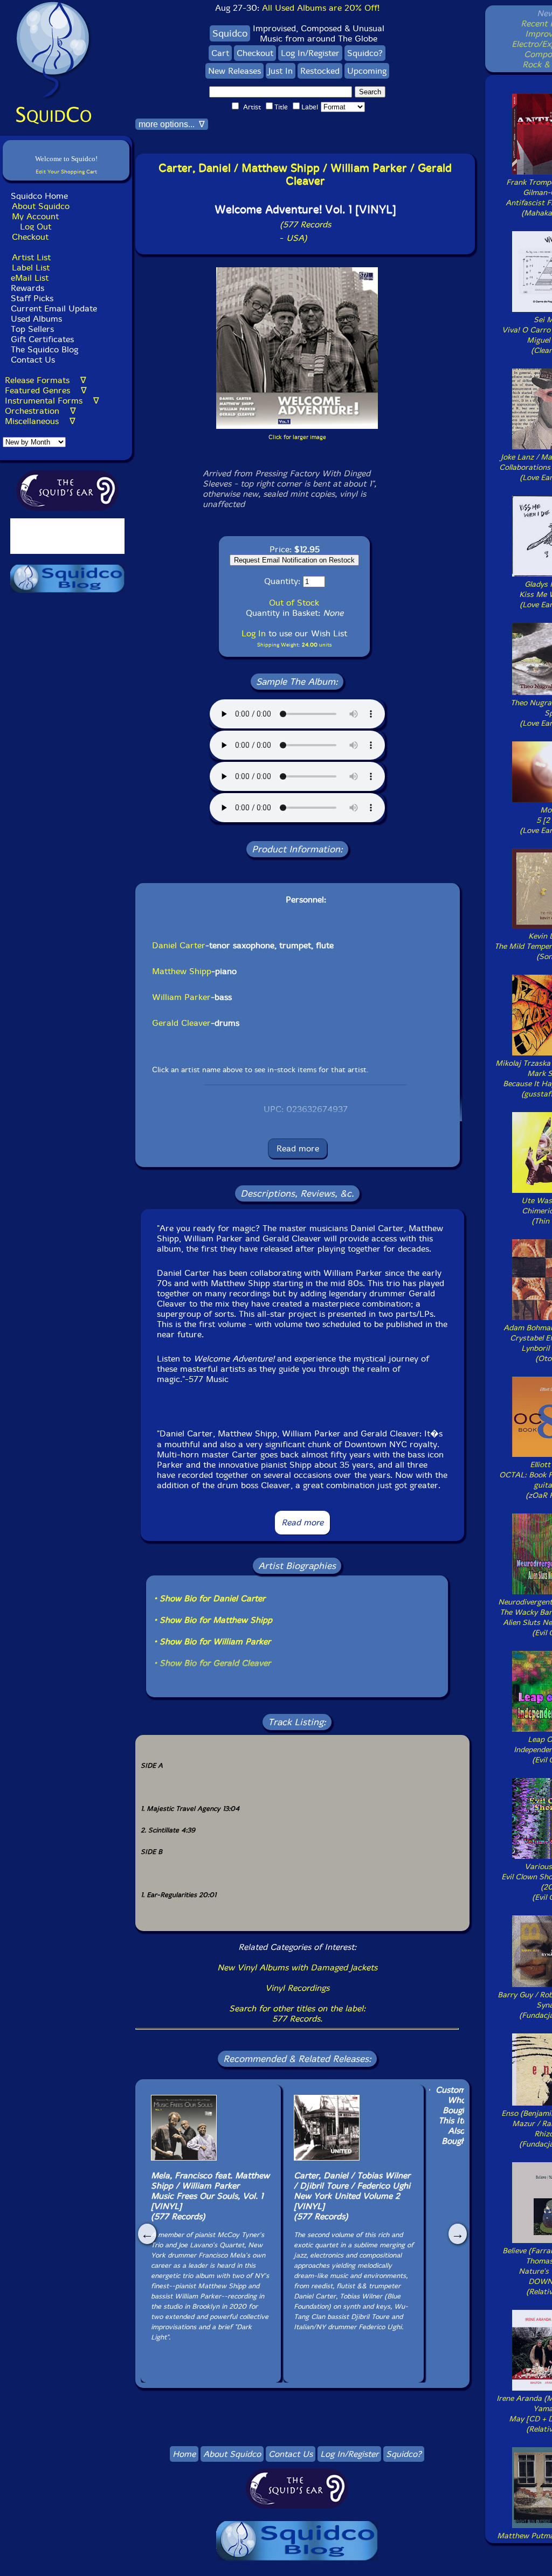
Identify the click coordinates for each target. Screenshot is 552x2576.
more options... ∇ (172, 124)
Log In (254, 633)
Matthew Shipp (182, 971)
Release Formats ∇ (46, 380)
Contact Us (32, 360)
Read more (298, 1148)
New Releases (234, 71)
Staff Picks (32, 298)
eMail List (30, 278)
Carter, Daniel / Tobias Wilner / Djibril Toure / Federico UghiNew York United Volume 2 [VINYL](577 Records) (352, 2196)
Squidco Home (39, 196)
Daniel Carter (179, 945)
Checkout (30, 237)
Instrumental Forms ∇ (52, 401)
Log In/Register (310, 53)
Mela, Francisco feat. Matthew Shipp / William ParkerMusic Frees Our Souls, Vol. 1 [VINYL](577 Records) (210, 2196)
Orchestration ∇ (40, 411)
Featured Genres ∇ (46, 390)
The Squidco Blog (44, 349)
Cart (220, 53)
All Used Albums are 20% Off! (321, 8)
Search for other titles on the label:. (297, 2013)
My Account (35, 216)
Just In (281, 71)
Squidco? (365, 53)
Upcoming (367, 71)
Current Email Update (53, 308)
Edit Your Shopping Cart (66, 172)
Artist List (31, 257)
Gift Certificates (42, 339)
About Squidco (41, 206)
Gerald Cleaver (181, 1023)
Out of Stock (294, 603)
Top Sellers (32, 329)
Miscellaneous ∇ (40, 421)
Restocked (320, 71)
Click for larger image (297, 437)
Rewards (27, 288)
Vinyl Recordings (297, 1988)
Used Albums (36, 319)
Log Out (36, 227)
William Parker (181, 997)
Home (184, 2454)
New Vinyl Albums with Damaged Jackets (297, 1967)
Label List (31, 268)
